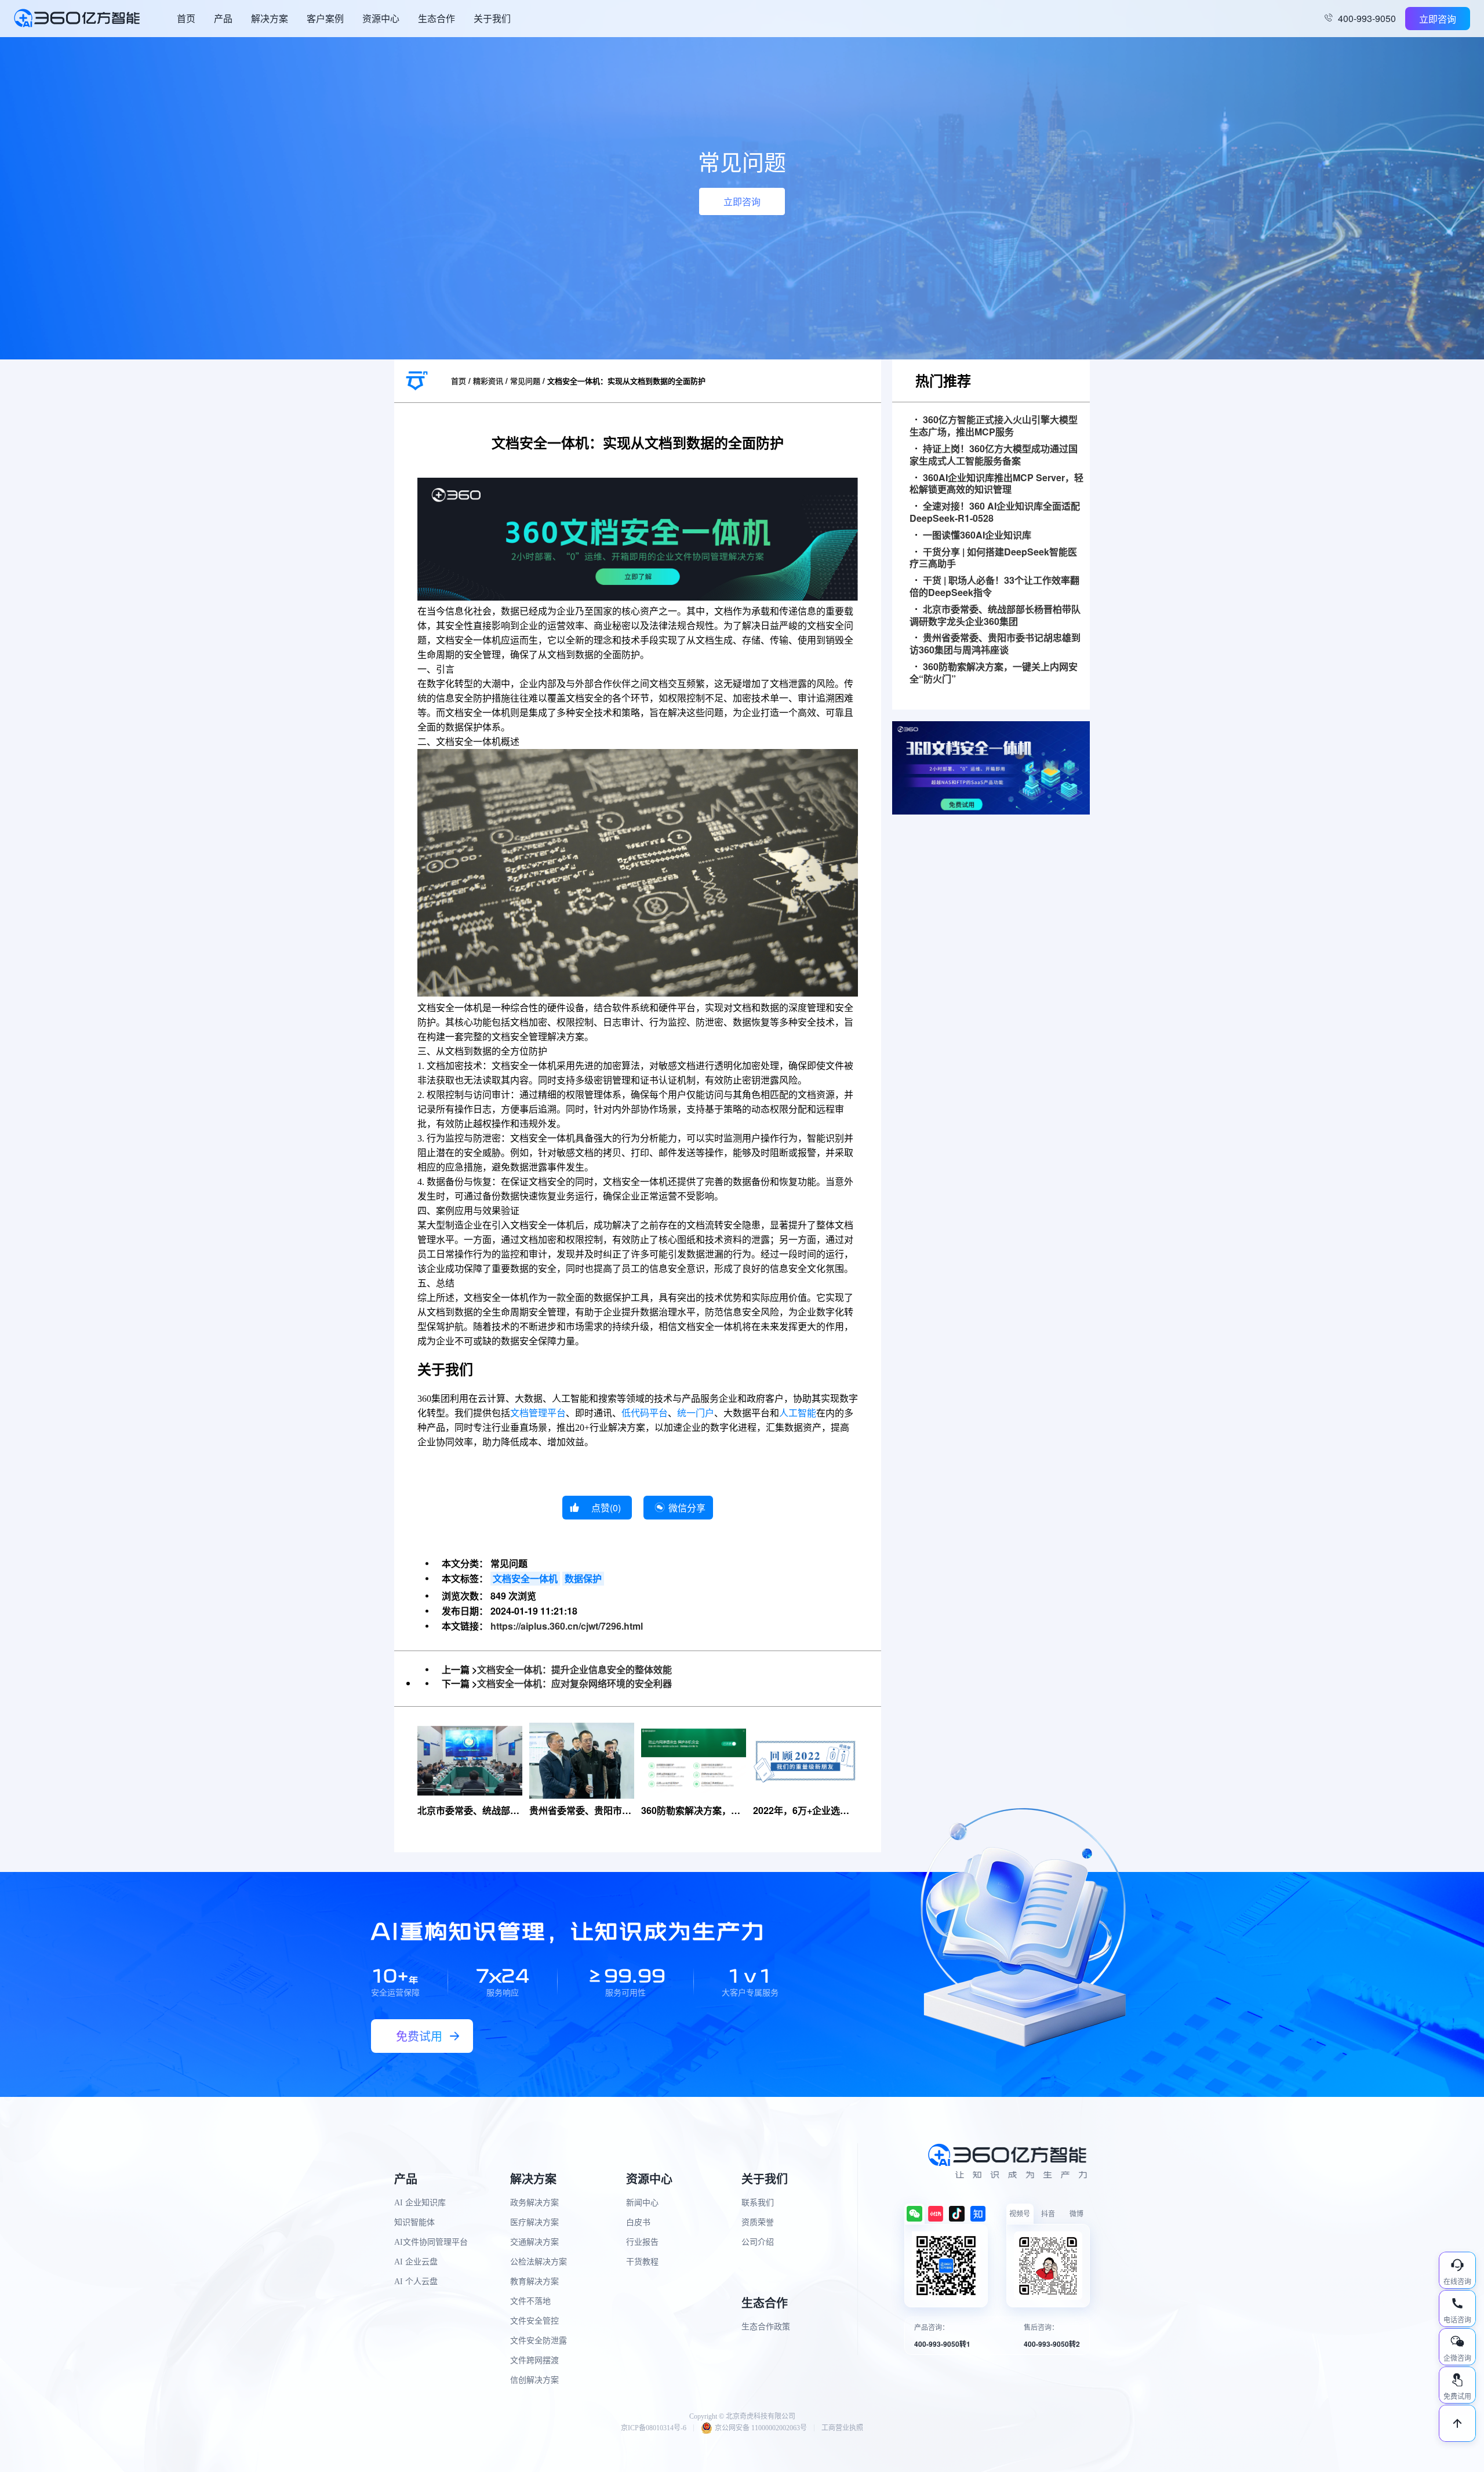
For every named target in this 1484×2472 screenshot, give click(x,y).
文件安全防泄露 (539, 2341)
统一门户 (696, 1413)
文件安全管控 (534, 2321)
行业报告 (642, 2242)
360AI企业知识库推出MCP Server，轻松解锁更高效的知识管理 (996, 484)
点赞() (606, 1508)
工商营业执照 (842, 2428)
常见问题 (525, 381)
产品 (223, 18)
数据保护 (583, 1578)
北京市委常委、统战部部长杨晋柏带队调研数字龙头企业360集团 (995, 616)
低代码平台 (645, 1413)
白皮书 (638, 2222)
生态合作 (437, 18)
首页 (186, 18)
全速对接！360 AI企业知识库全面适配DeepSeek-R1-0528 (995, 512)
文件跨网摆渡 (534, 2360)
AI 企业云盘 (416, 2262)
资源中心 (381, 18)
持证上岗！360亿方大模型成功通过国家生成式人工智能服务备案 (994, 455)
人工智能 (798, 1413)
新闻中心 (642, 2203)
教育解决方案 (534, 2282)
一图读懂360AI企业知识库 (977, 535)
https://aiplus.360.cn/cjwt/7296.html (567, 1626)
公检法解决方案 (539, 2262)
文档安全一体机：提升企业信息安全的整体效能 (574, 1669)
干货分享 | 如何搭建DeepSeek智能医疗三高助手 (993, 558)
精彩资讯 (488, 381)
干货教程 (642, 2262)
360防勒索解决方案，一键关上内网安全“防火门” (994, 673)
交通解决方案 (534, 2242)
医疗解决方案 (534, 2222)
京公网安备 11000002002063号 (761, 2428)
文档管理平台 (538, 1413)
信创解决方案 (534, 2380)
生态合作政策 (766, 2327)
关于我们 (492, 18)
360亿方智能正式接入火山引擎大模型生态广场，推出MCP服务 (994, 426)
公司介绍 (758, 2242)
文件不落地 (530, 2301)
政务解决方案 (534, 2203)
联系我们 (758, 2203)
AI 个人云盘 (416, 2282)
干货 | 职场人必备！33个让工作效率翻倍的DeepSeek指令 (994, 587)
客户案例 (325, 18)
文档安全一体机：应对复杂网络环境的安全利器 (574, 1683)
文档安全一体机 (525, 1578)
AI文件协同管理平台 (431, 2242)
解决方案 (270, 18)
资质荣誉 (758, 2222)
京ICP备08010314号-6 (654, 2428)
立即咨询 (1438, 19)
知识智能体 (414, 2222)
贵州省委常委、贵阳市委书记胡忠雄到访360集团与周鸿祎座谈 (995, 644)
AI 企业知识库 (420, 2203)
